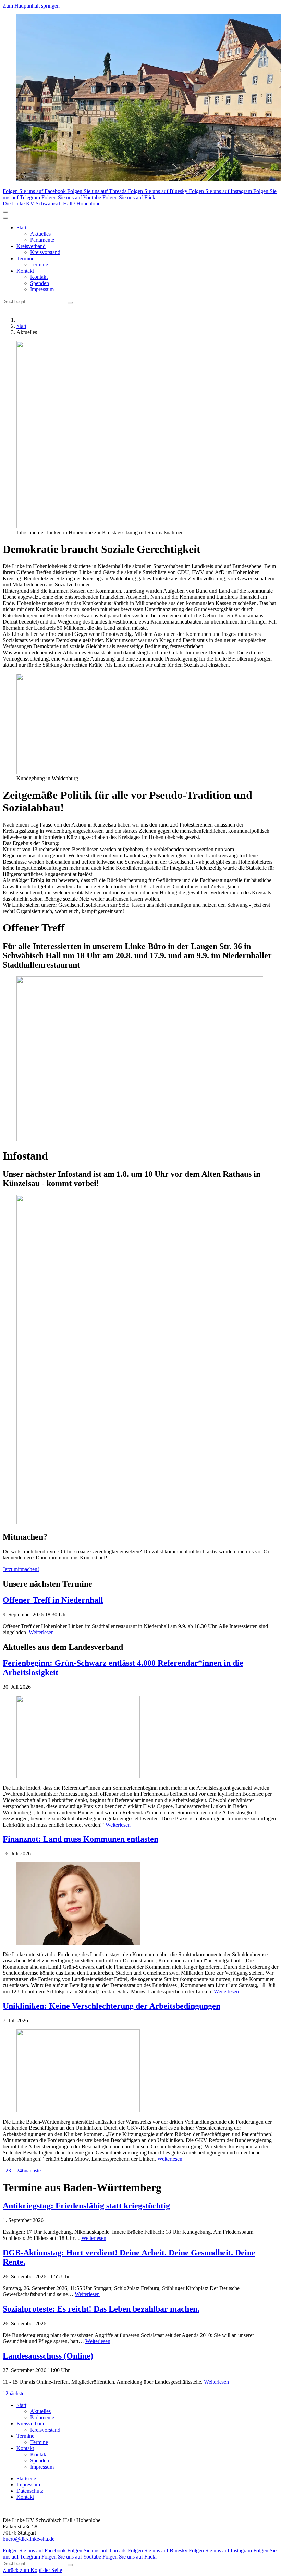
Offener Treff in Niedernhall (53, 1600)
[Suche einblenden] (5, 212)
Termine (25, 258)
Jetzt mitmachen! (21, 1569)
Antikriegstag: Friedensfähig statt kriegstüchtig (86, 2206)
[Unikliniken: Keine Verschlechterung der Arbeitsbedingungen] (140, 2071)
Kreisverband (31, 246)
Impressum (42, 289)
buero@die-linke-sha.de (29, 2539)
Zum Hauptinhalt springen (31, 6)
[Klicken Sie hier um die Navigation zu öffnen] (5, 218)
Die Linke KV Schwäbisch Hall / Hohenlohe (52, 204)
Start (21, 228)
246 (21, 2170)
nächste (33, 2170)
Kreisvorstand (45, 252)
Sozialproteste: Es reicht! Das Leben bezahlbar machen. (101, 2309)
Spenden (40, 283)
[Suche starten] (70, 303)
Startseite (26, 2478)
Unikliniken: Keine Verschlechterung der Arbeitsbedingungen (112, 2006)
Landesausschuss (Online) (48, 2356)
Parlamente (42, 240)
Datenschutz (30, 2491)
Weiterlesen (41, 1632)
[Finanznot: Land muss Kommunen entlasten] (140, 1904)
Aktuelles (40, 234)
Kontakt (25, 271)
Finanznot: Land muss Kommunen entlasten (81, 1839)
